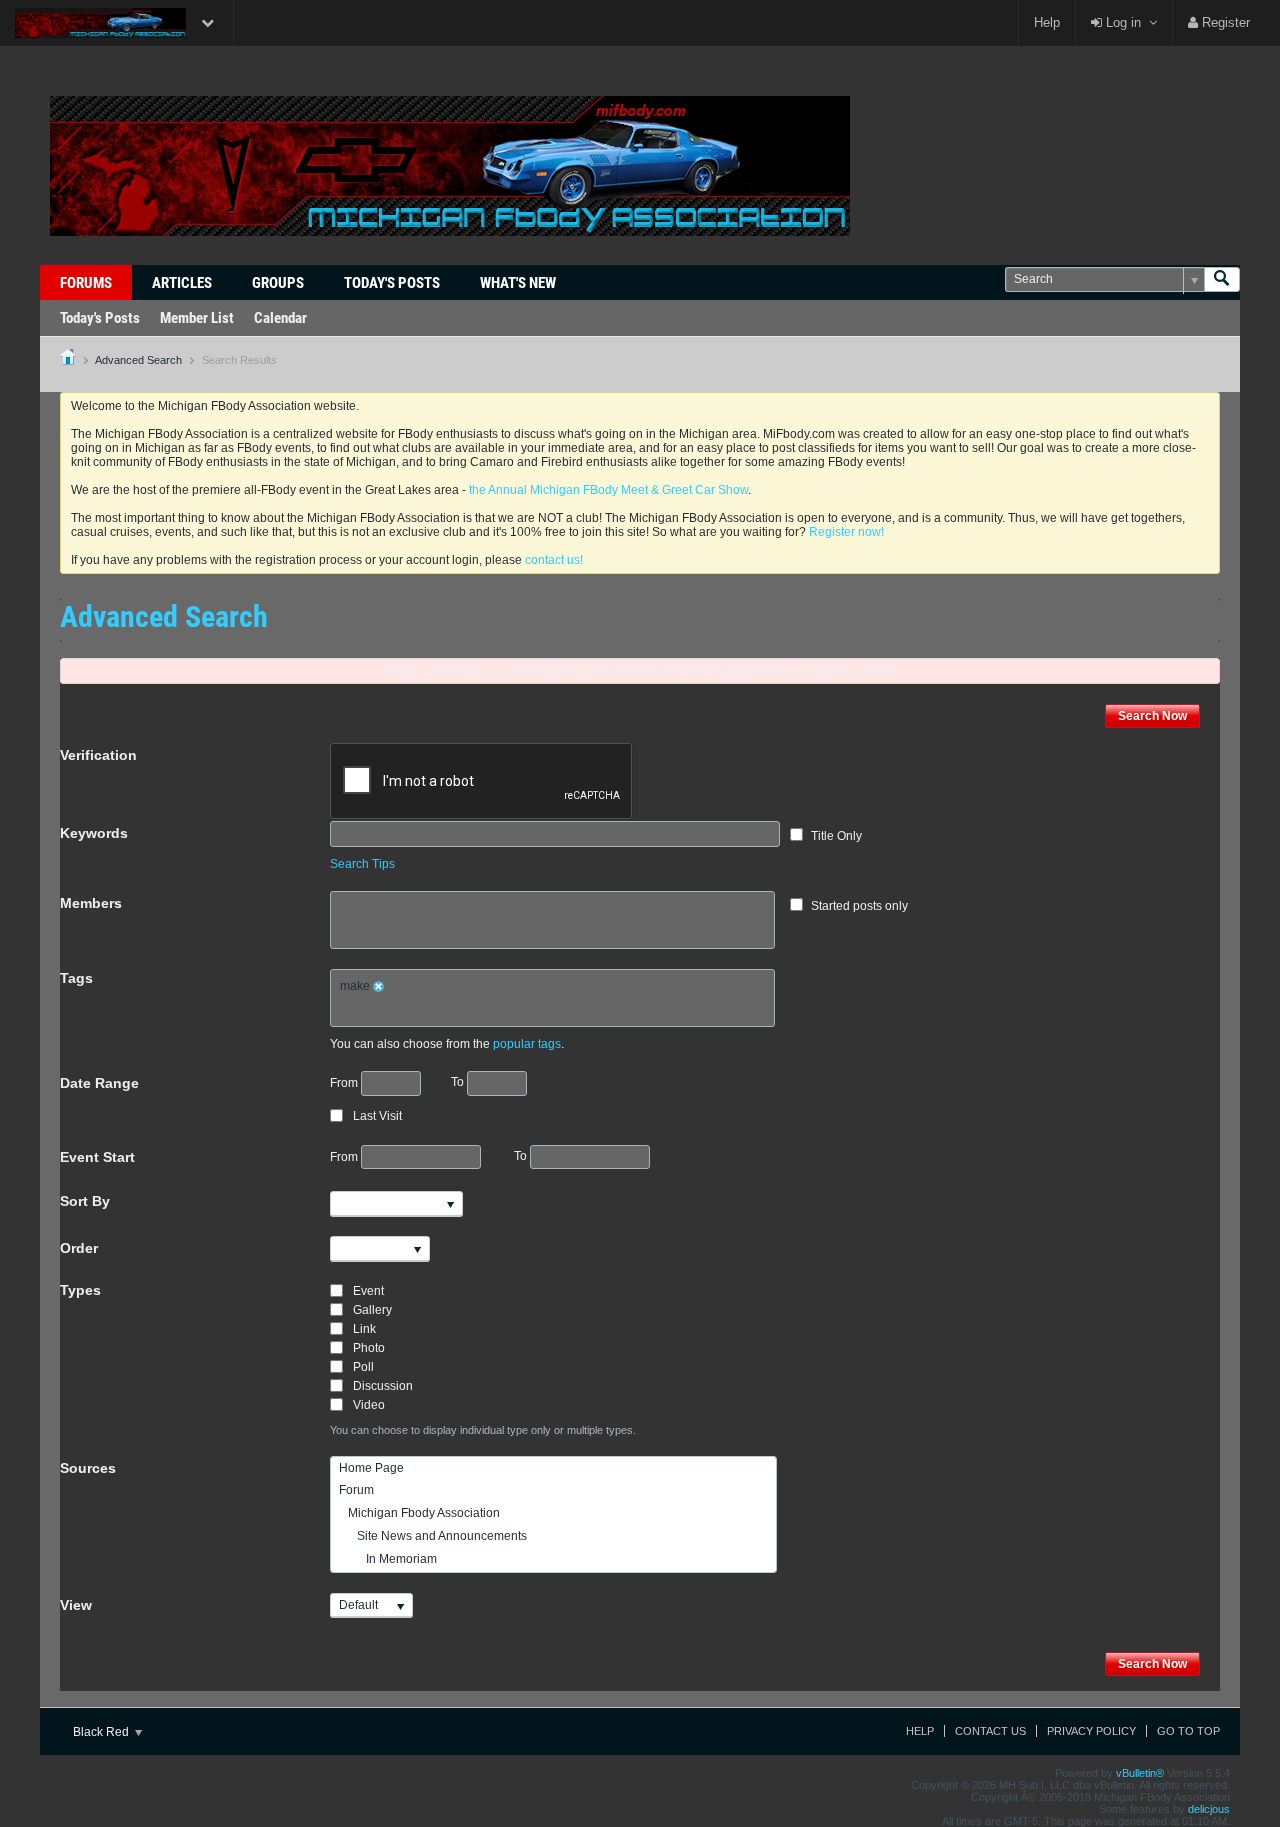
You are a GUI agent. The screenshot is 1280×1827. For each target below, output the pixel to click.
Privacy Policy (1091, 1731)
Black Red (102, 1732)
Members (91, 903)
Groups (278, 283)
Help (1047, 22)
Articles (182, 283)
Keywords (94, 833)
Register (1224, 22)
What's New (518, 283)
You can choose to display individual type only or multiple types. (483, 1430)
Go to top (1188, 1731)
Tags (76, 978)
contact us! (554, 560)
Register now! (846, 532)
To (459, 1082)
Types (80, 1290)
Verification (98, 755)
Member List (197, 318)
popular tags (527, 1044)
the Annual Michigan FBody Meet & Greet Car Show (608, 490)
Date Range (99, 1083)
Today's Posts (392, 283)
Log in (1121, 22)
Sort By (85, 1201)
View (76, 1605)
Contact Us (990, 1731)
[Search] (1222, 279)
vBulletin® (1140, 1773)
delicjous (1209, 1809)
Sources (88, 1468)
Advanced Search (138, 360)
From (345, 1082)
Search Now (1152, 716)
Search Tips (362, 864)
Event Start (97, 1157)
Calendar (280, 318)
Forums (86, 283)
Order (79, 1248)
